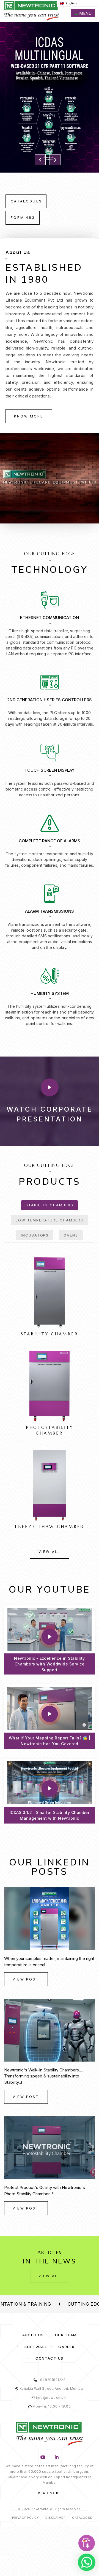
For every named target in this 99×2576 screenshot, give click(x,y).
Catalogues (26, 201)
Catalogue (82, 2518)
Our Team (66, 2335)
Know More (29, 416)
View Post (26, 1979)
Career (66, 2347)
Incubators (35, 1235)
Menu (85, 13)
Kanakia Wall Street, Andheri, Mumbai (51, 2388)
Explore (50, 58)
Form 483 (23, 218)
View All (50, 1552)
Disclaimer (55, 2518)
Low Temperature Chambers (50, 1220)
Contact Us (50, 2358)
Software (36, 2347)
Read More (50, 2493)
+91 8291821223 (51, 2380)
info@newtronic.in (51, 2398)
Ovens (71, 1235)
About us (33, 2335)
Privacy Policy (25, 2518)
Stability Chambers (49, 1205)
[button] (40, 160)
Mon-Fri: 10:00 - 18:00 (51, 2406)
